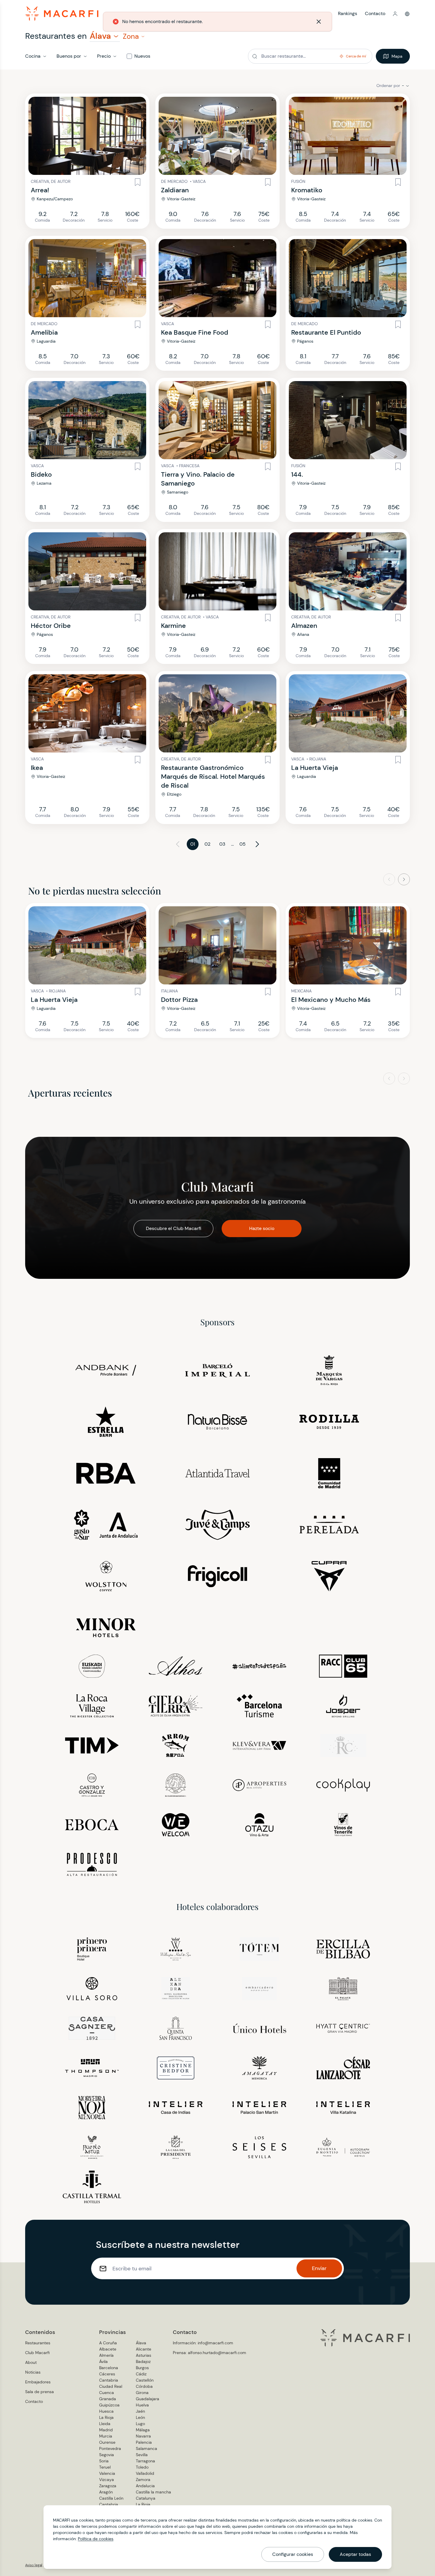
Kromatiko (307, 190)
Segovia (107, 2455)
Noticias (33, 2372)
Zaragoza (108, 2486)
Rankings (348, 13)
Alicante (144, 2349)
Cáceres (107, 2374)
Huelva (142, 2405)
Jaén (140, 2411)
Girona (142, 2393)
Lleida (105, 2424)
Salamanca (146, 2448)
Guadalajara (148, 2399)
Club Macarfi (37, 2353)
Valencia (107, 2473)
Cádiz (141, 2374)
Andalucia (145, 2486)
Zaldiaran (175, 190)
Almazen (304, 626)
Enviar (319, 2268)
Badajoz (143, 2361)
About (31, 2362)
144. (297, 474)
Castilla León (111, 2498)
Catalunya (146, 2498)
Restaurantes (38, 2343)
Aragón (106, 2492)
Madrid (106, 2430)
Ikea (37, 768)
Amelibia (44, 332)
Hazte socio (262, 1228)
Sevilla (142, 2455)
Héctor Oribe (51, 626)
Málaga (143, 2430)
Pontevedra (110, 2448)
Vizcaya (107, 2480)
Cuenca (107, 2393)
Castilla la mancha (153, 2492)
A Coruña (108, 2343)
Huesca (106, 2411)
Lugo (140, 2424)
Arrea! (40, 190)
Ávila (103, 2361)
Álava (141, 2343)
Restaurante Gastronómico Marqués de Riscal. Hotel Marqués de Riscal (213, 777)
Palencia (144, 2442)
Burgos (142, 2368)
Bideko (41, 474)
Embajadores (38, 2382)
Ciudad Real (111, 2386)
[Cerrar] (317, 22)
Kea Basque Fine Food (195, 332)
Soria (104, 2461)
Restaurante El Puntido (326, 332)
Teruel (105, 2467)
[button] (395, 14)
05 (243, 844)
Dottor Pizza (179, 1000)
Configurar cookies (293, 2554)
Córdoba (144, 2386)
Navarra (143, 2436)
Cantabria (109, 2380)
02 (207, 844)
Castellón (145, 2380)
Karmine (173, 626)
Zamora (143, 2480)
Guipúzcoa (109, 2405)
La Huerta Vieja (315, 768)
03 (222, 844)
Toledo (142, 2467)
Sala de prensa (40, 2392)
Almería (106, 2355)
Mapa (397, 56)
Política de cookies (96, 2539)
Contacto (375, 13)
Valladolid (145, 2473)
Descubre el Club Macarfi (174, 1228)
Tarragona (145, 2461)
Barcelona (109, 2368)
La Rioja (106, 2417)
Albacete (108, 2349)
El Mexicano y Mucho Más (331, 1000)
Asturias (144, 2355)
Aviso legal (34, 2565)
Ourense (107, 2442)
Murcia (106, 2436)
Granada (108, 2399)
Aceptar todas (355, 2554)
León (140, 2417)
